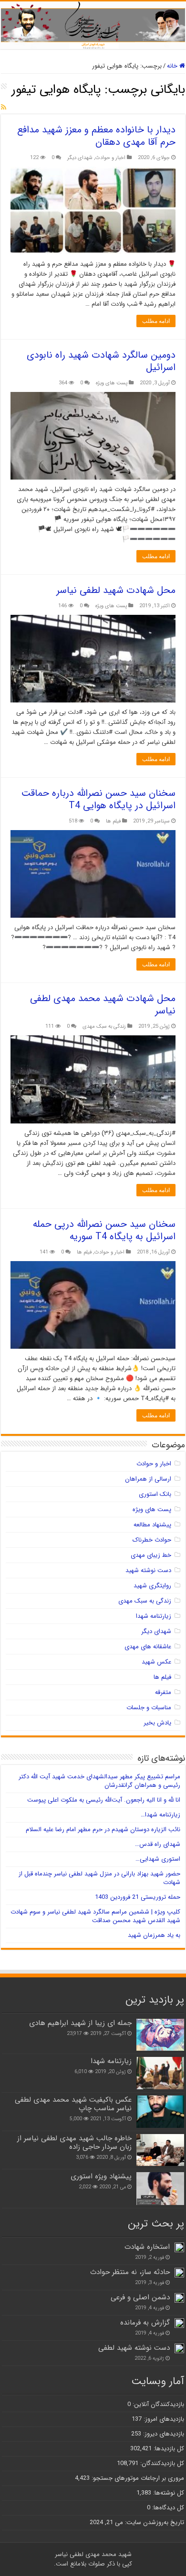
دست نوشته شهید (148, 1570)
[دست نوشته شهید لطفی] (179, 2348)
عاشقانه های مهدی (148, 1647)
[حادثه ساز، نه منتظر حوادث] (179, 2273)
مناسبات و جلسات (149, 1708)
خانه (173, 66)
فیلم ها (113, 821)
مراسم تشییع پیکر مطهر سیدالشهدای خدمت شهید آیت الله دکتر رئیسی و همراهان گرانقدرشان (99, 1781)
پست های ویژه (112, 383)
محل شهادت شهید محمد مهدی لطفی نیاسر (103, 1005)
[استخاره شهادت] (179, 2247)
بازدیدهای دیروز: (163, 2434)
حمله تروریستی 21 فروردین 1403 (138, 1897)
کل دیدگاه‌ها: (167, 2508)
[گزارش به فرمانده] (179, 2323)
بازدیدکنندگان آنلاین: (157, 2404)
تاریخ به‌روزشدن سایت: (154, 2522)
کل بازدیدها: (168, 2449)
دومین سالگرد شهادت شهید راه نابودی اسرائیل (101, 361)
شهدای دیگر (80, 158)
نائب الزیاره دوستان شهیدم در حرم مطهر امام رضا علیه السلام (103, 1829)
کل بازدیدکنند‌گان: (161, 2463)
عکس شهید (156, 1662)
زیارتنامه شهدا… (160, 1815)
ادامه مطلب (156, 321)
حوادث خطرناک (152, 1540)
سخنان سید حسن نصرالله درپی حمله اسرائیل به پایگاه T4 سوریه (104, 1230)
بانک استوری (155, 1494)
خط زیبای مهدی (151, 1555)
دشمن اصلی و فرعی (140, 2297)
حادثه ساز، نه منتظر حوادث (130, 2272)
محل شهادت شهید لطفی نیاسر (116, 590)
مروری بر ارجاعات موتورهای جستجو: (137, 2478)
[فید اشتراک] (4, 108)
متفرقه (163, 1692)
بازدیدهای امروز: (163, 2419)
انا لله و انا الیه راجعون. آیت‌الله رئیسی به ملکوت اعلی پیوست (104, 1800)
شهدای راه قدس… (158, 1844)
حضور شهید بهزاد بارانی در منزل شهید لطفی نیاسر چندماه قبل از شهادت (99, 1878)
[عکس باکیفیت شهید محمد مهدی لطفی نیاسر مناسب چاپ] (160, 2112)
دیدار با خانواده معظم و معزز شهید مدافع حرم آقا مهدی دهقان (96, 136)
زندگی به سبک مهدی (104, 1026)
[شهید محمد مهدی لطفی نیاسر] (93, 25)
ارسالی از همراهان (148, 1479)
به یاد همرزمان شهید (154, 1935)
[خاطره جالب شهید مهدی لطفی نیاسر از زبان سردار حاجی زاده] (160, 2150)
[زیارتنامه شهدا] (160, 2073)
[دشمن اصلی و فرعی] (179, 2298)
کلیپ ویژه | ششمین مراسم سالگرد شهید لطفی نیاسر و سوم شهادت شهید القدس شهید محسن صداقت (95, 1916)
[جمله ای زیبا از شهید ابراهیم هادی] (160, 2035)
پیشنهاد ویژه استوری (101, 2176)
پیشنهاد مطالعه (152, 1525)
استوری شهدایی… (158, 1859)
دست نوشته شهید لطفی (134, 2348)
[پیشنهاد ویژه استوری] (160, 2188)
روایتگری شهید (152, 1586)
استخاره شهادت (147, 2247)
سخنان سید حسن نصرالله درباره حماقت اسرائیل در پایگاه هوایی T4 (98, 799)
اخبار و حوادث (110, 158)
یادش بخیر (157, 1723)
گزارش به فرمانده (145, 2323)
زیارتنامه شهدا (154, 1616)
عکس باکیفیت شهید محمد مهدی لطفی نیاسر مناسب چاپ (73, 2104)
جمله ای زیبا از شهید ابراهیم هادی (80, 2023)
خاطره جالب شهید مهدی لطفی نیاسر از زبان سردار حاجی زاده (74, 2143)
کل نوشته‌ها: (168, 2493)
